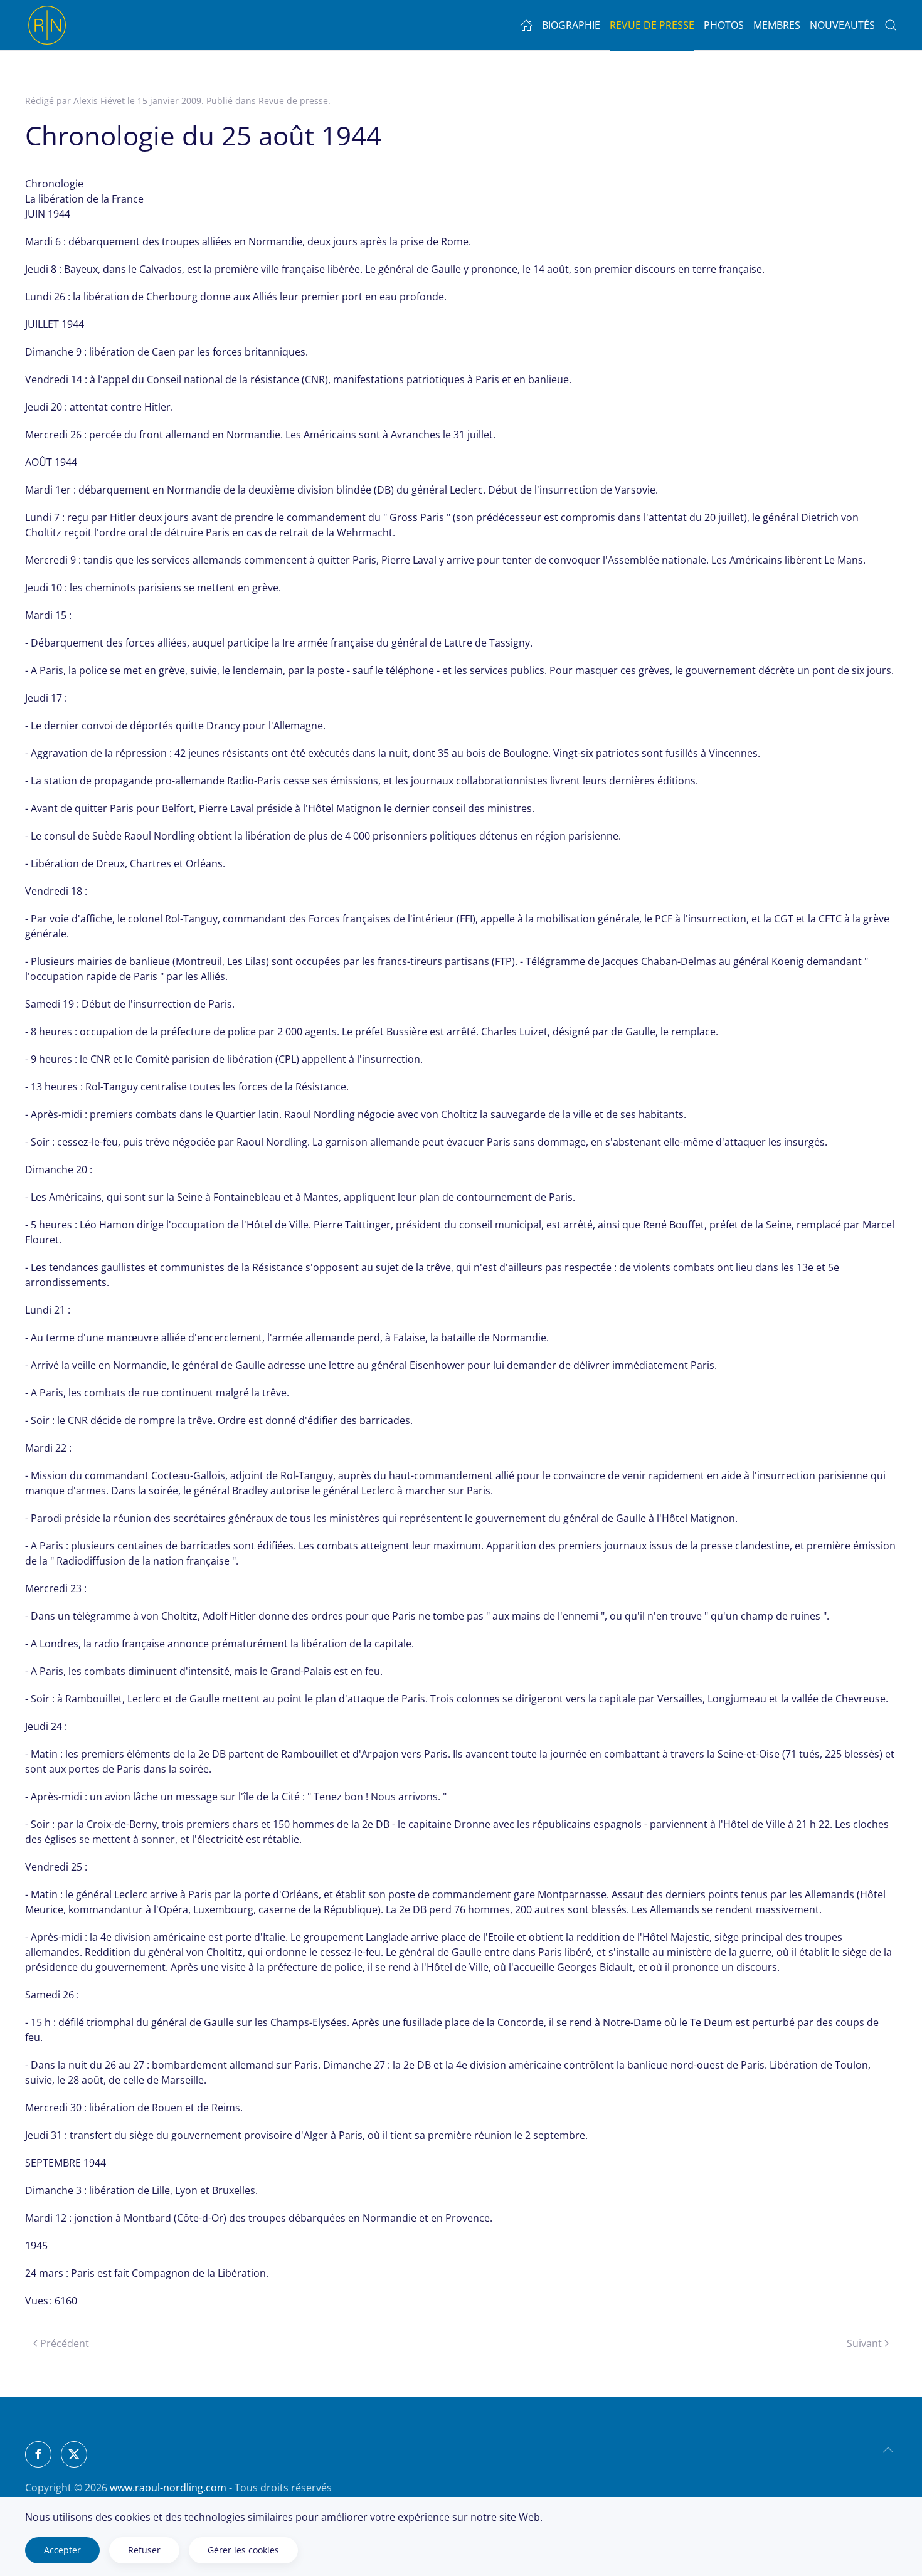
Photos (724, 25)
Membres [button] (777, 25)
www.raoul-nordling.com (168, 2488)
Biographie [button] (571, 25)
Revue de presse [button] (652, 25)
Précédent (65, 2343)
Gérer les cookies (243, 2550)
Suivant (864, 2343)
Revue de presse (293, 101)
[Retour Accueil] (47, 25)
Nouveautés (842, 25)
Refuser (144, 2550)
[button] (888, 2450)
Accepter (62, 2550)
